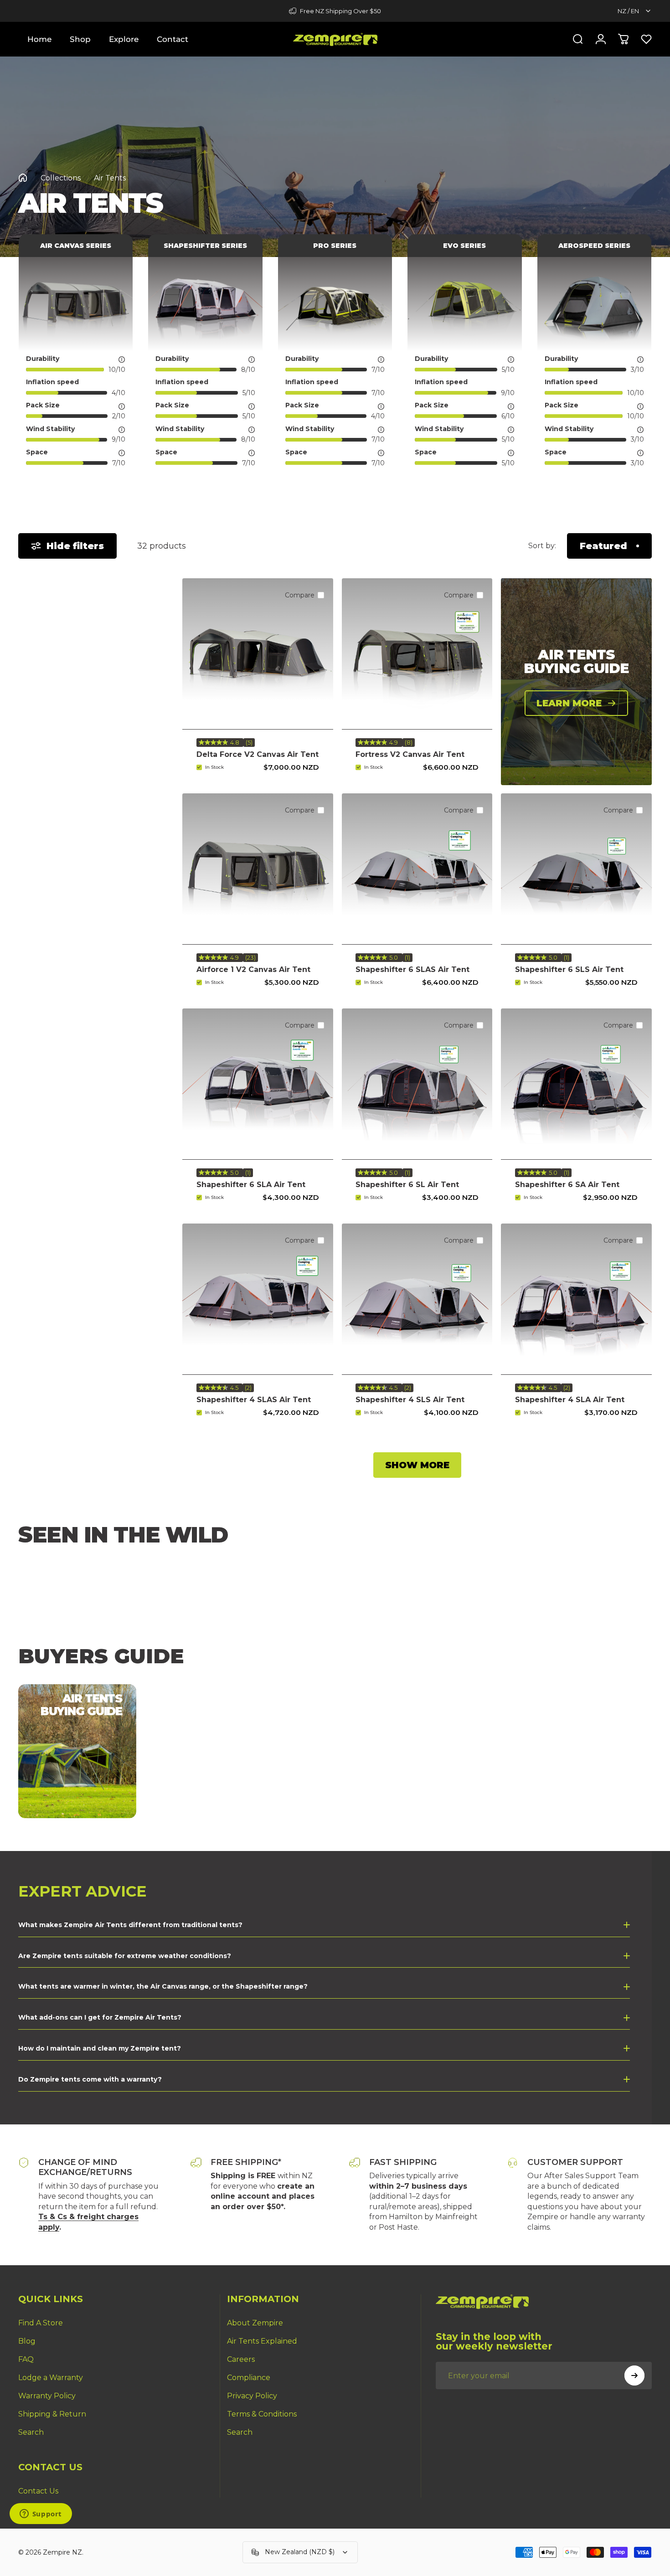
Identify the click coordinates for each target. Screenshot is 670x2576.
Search (31, 2432)
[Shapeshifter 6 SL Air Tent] (417, 1084)
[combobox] (635, 11)
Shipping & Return (52, 2414)
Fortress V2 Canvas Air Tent (410, 754)
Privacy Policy (252, 2396)
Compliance (249, 2378)
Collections (61, 178)
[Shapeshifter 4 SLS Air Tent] (417, 1299)
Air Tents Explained (262, 2341)
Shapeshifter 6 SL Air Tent (407, 1185)
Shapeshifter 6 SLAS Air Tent (412, 969)
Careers (241, 2359)
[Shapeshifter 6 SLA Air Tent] (258, 1084)
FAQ (26, 2359)
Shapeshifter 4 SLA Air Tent (570, 1400)
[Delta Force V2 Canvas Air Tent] (258, 654)
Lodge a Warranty (51, 2378)
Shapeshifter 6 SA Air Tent (567, 1185)
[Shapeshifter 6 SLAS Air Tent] (417, 869)
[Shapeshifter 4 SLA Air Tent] (576, 1299)
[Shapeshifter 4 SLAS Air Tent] (258, 1299)
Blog (27, 2341)
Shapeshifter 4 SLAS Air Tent (254, 1400)
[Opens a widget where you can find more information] (41, 2514)
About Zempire (255, 2323)
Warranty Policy (47, 2396)
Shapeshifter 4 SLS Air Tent (410, 1400)
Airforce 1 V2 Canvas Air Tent (253, 969)
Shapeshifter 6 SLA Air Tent (251, 1185)
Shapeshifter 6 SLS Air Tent (569, 969)
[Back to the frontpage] (23, 178)
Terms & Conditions (262, 2414)
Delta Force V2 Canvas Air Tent (258, 754)
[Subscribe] (634, 2375)
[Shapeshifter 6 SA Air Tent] (576, 1084)
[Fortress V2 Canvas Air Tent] (417, 654)
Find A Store (41, 2323)
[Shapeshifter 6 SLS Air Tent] (576, 869)
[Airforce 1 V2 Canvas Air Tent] (258, 869)
